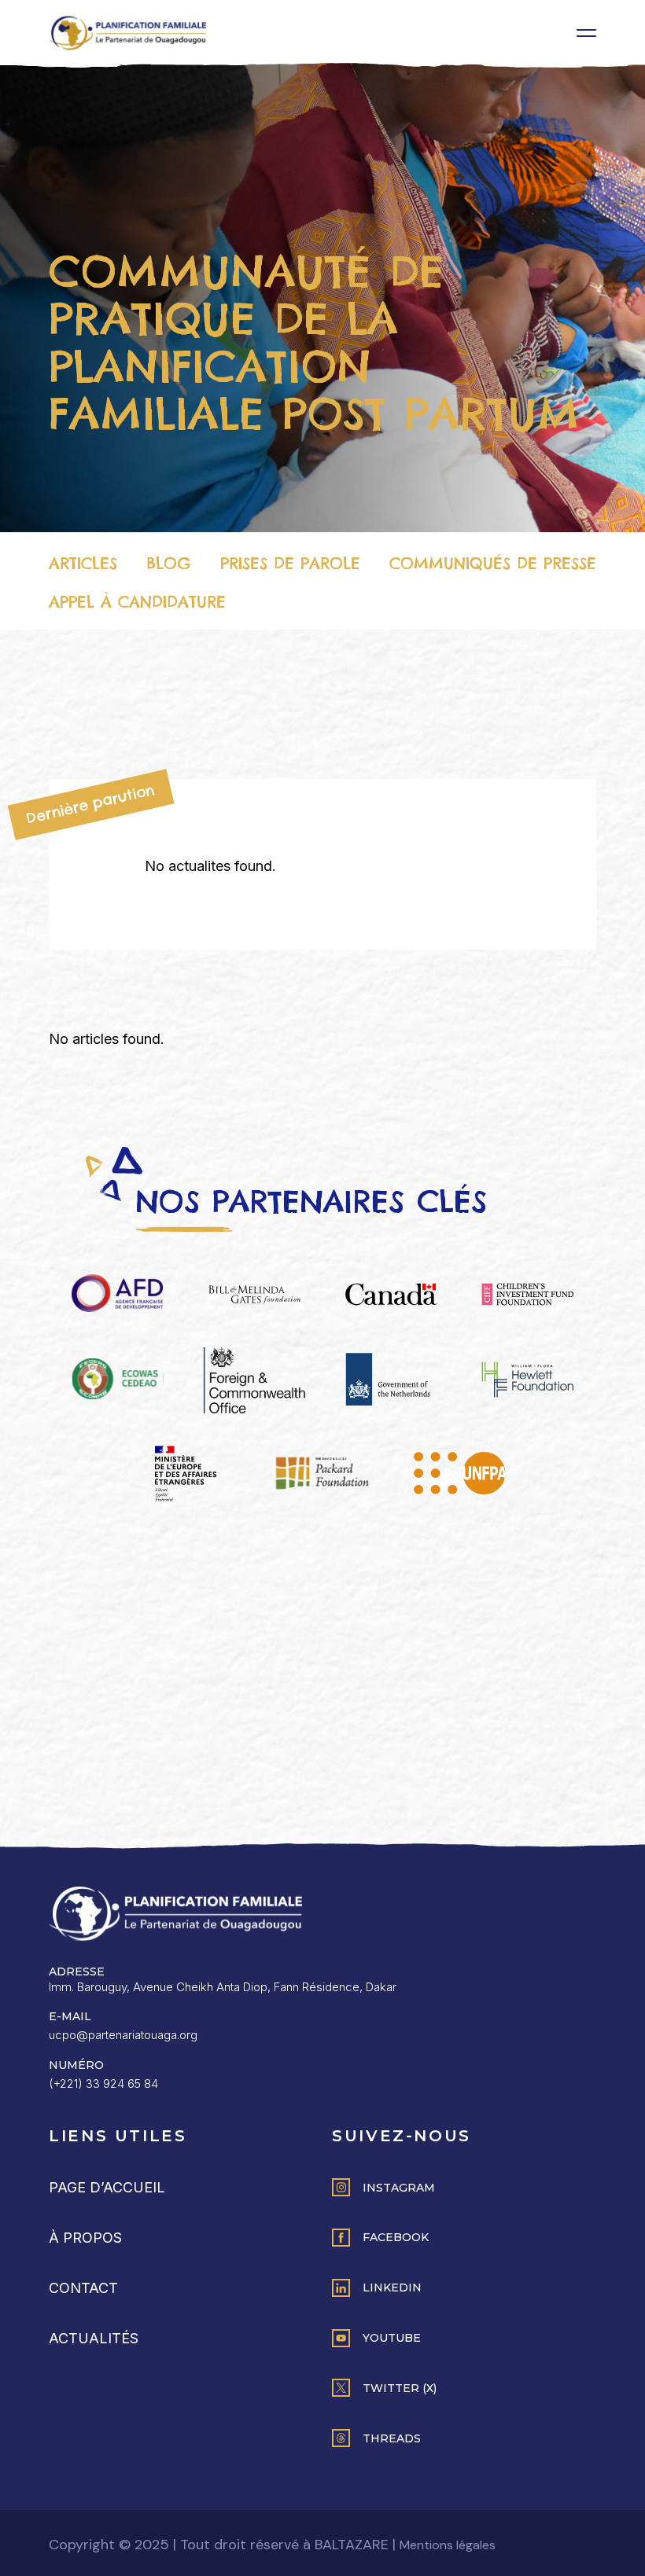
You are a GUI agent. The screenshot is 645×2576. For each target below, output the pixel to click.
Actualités (94, 2338)
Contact (83, 2288)
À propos (85, 2238)
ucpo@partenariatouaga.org (123, 2035)
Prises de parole (290, 563)
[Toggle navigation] (586, 33)
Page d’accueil (107, 2187)
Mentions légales (448, 2545)
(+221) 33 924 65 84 (103, 2084)
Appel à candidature (137, 602)
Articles (83, 563)
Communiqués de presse (493, 563)
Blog (168, 563)
